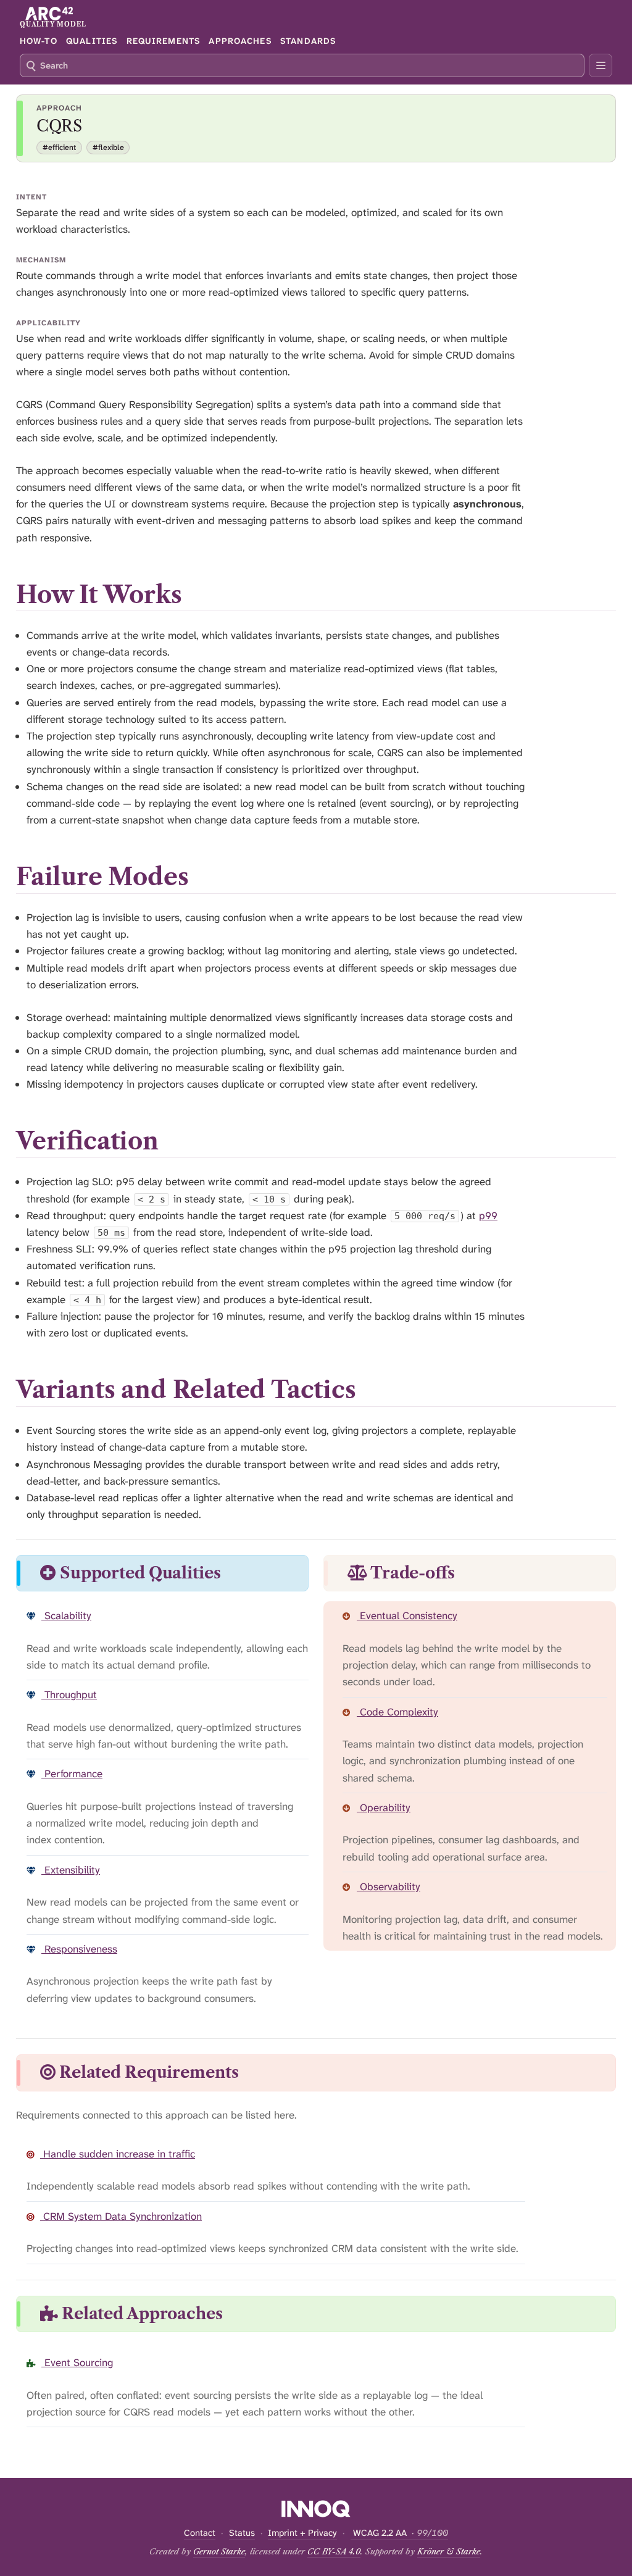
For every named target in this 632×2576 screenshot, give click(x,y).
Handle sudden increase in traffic (118, 2154)
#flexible (108, 148)
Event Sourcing (77, 2362)
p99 (488, 1215)
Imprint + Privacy (302, 2533)
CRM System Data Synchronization (121, 2216)
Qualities (92, 41)
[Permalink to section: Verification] (175, 1141)
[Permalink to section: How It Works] (198, 595)
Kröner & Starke (449, 2551)
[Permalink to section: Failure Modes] (205, 877)
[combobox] (302, 65)
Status (242, 2533)
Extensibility (71, 1870)
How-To (39, 41)
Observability (389, 1886)
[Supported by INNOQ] (316, 2509)
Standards (308, 41)
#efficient (59, 148)
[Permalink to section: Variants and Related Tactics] (372, 1390)
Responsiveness (79, 1949)
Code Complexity (397, 1712)
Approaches (240, 41)
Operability (384, 1807)
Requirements (163, 41)
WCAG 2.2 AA (399, 2533)
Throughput (69, 1694)
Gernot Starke (219, 2551)
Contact (200, 2533)
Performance (72, 1774)
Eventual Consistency (407, 1615)
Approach (59, 108)
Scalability (66, 1615)
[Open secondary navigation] (601, 65)
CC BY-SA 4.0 (334, 2551)
